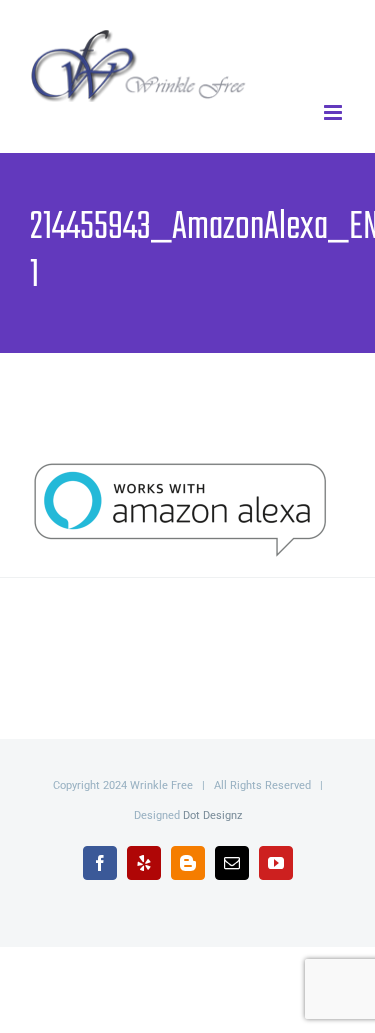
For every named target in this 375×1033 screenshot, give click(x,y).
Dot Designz (212, 815)
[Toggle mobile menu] (334, 112)
